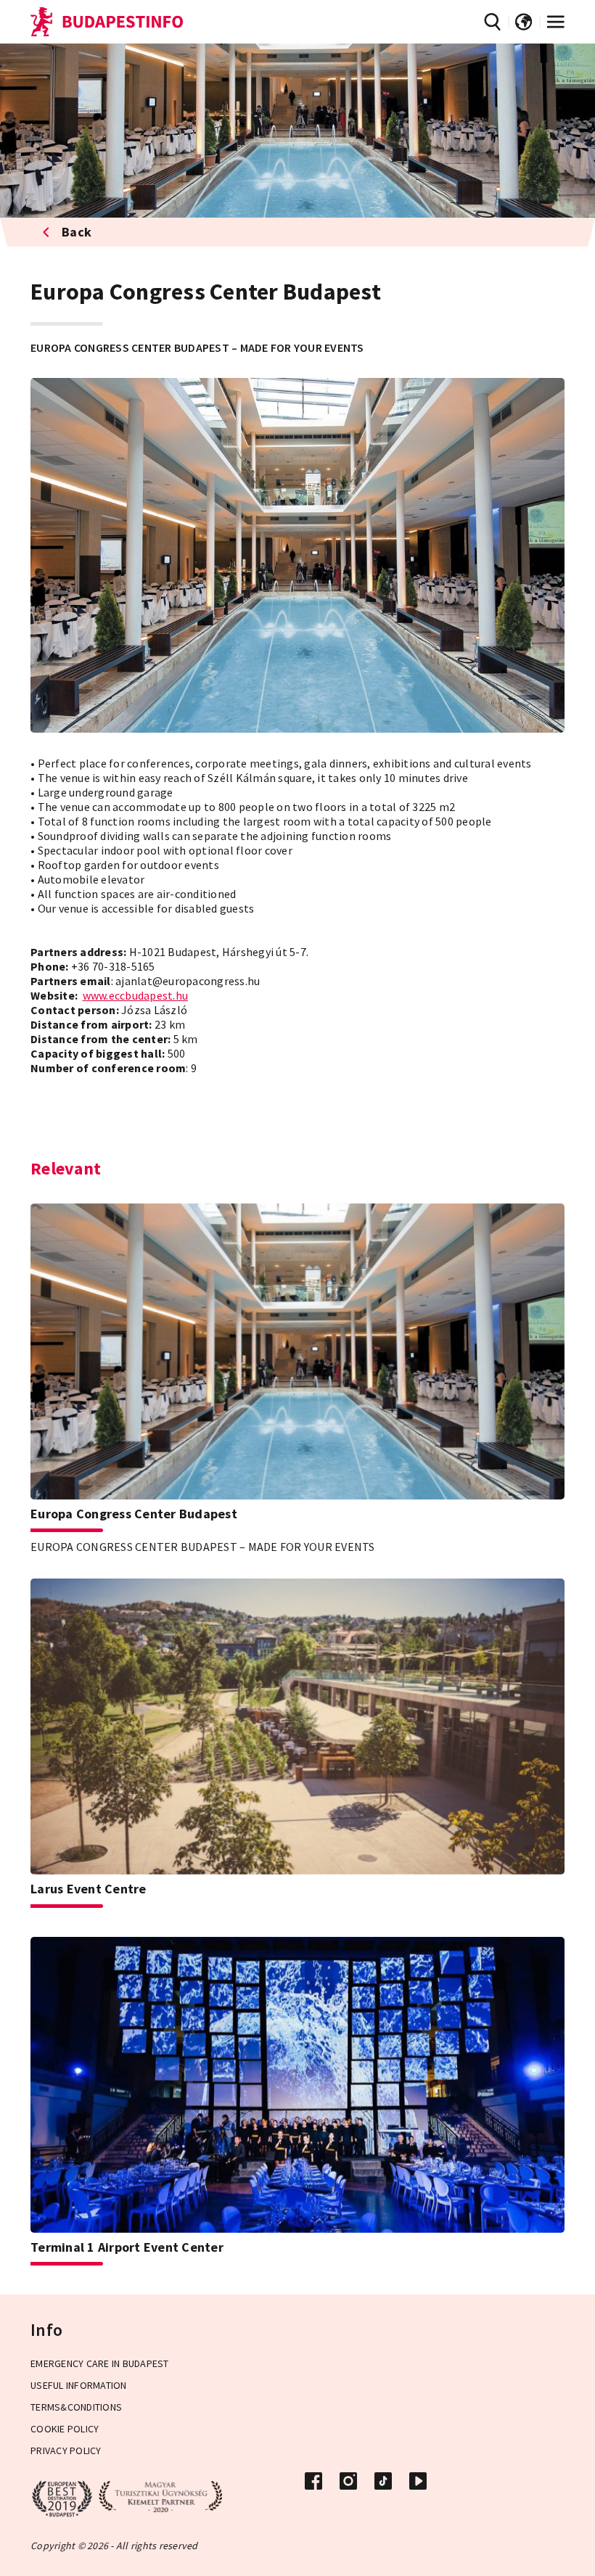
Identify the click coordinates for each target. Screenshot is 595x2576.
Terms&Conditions (76, 2407)
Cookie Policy (65, 2429)
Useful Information (79, 2385)
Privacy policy (66, 2451)
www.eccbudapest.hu (136, 995)
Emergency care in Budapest (100, 2363)
